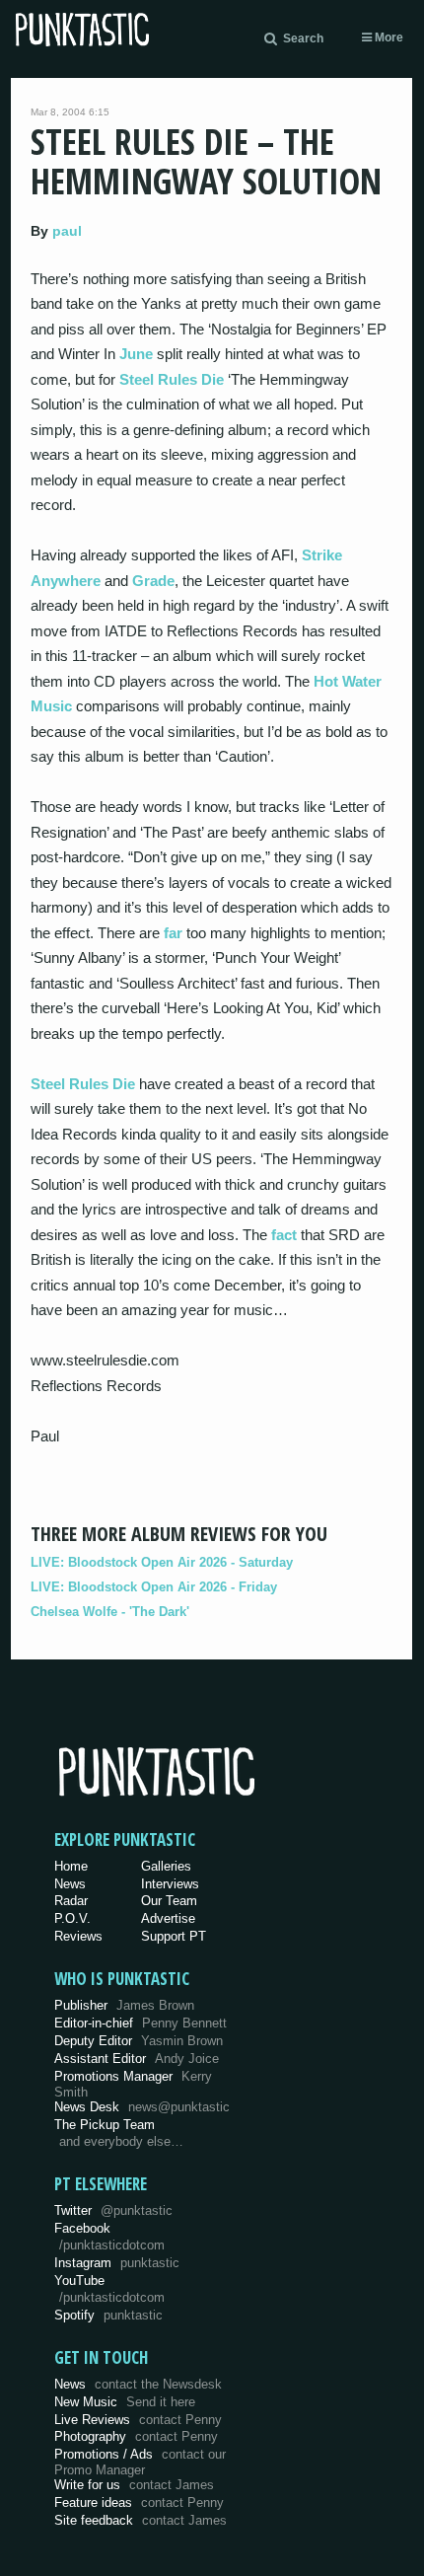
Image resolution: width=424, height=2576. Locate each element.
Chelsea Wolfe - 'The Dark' (110, 1612)
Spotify (108, 2315)
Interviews (170, 1884)
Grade (153, 581)
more (388, 37)
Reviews (78, 1936)
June (136, 354)
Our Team (169, 1901)
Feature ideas (139, 2502)
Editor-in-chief (141, 2023)
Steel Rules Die (172, 379)
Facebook (109, 2237)
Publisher (124, 2005)
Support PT (174, 1936)
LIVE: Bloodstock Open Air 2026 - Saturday (162, 1562)
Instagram (117, 2263)
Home (71, 1866)
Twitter (113, 2210)
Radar (71, 1901)
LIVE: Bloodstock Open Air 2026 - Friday (154, 1587)
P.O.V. (72, 1918)
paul (67, 231)
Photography (136, 2436)
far (173, 933)
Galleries (166, 1866)
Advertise (168, 1918)
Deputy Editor (139, 2041)
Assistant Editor (137, 2059)
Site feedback (141, 2520)
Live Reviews (138, 2420)
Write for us (134, 2485)
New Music (125, 2402)
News (70, 1884)
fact (284, 1235)
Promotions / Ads (140, 2462)
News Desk (142, 2107)
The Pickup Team (105, 2125)
